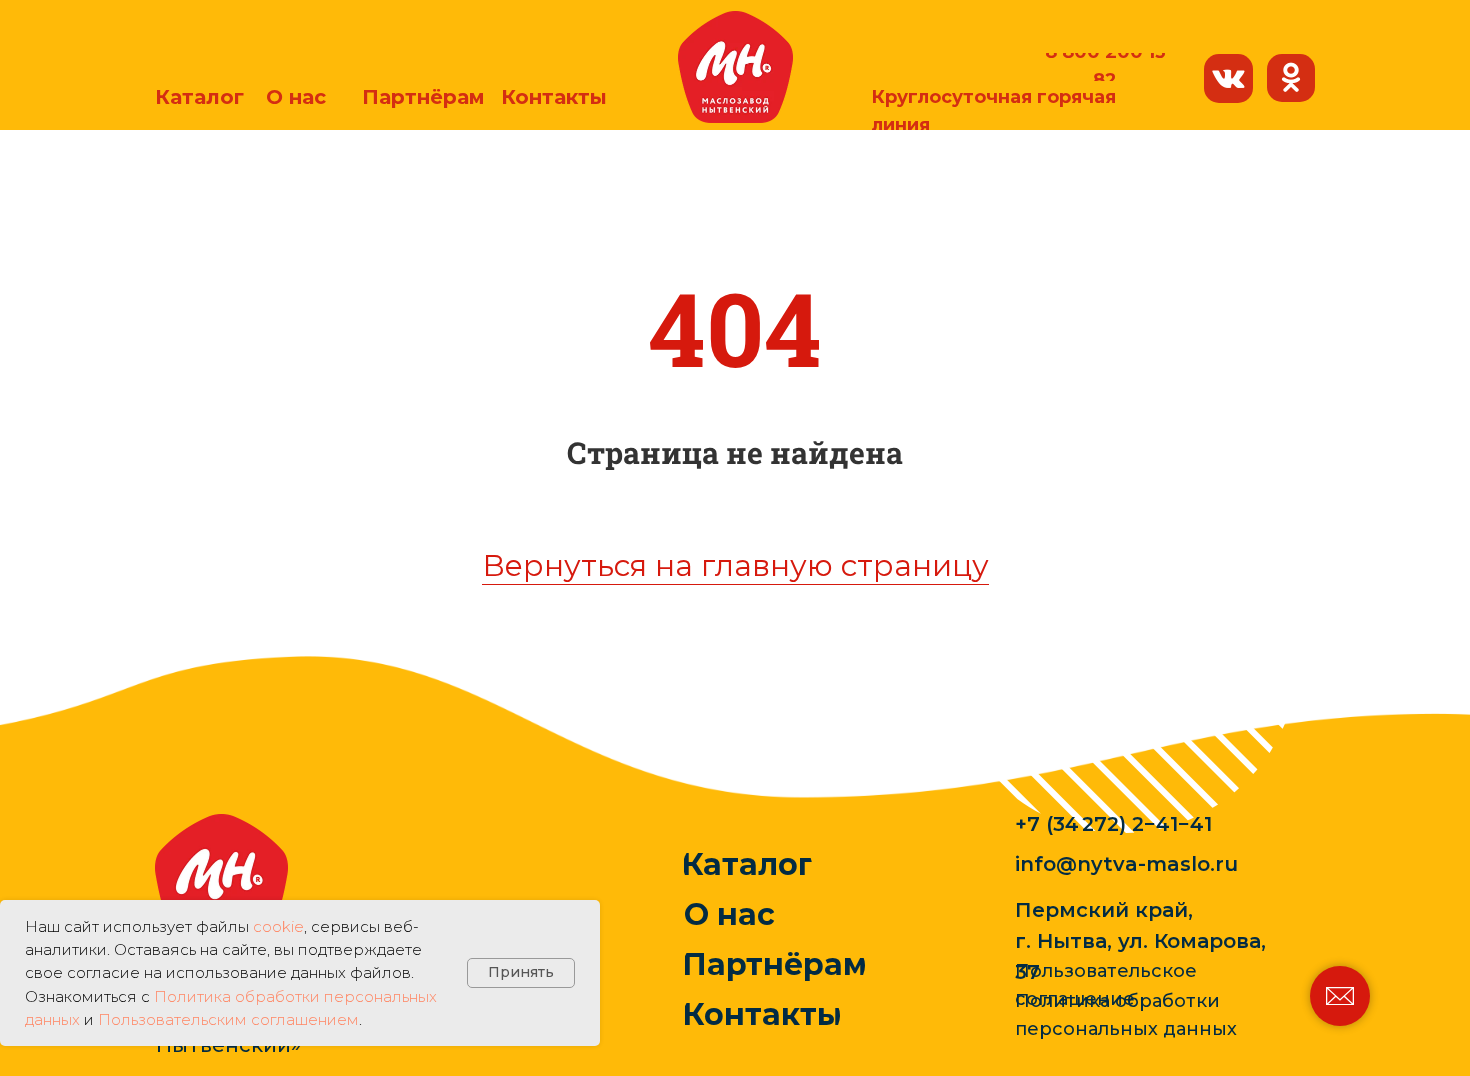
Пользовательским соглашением (228, 1019)
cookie (278, 926)
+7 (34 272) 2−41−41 (1113, 824)
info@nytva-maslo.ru (1126, 864)
